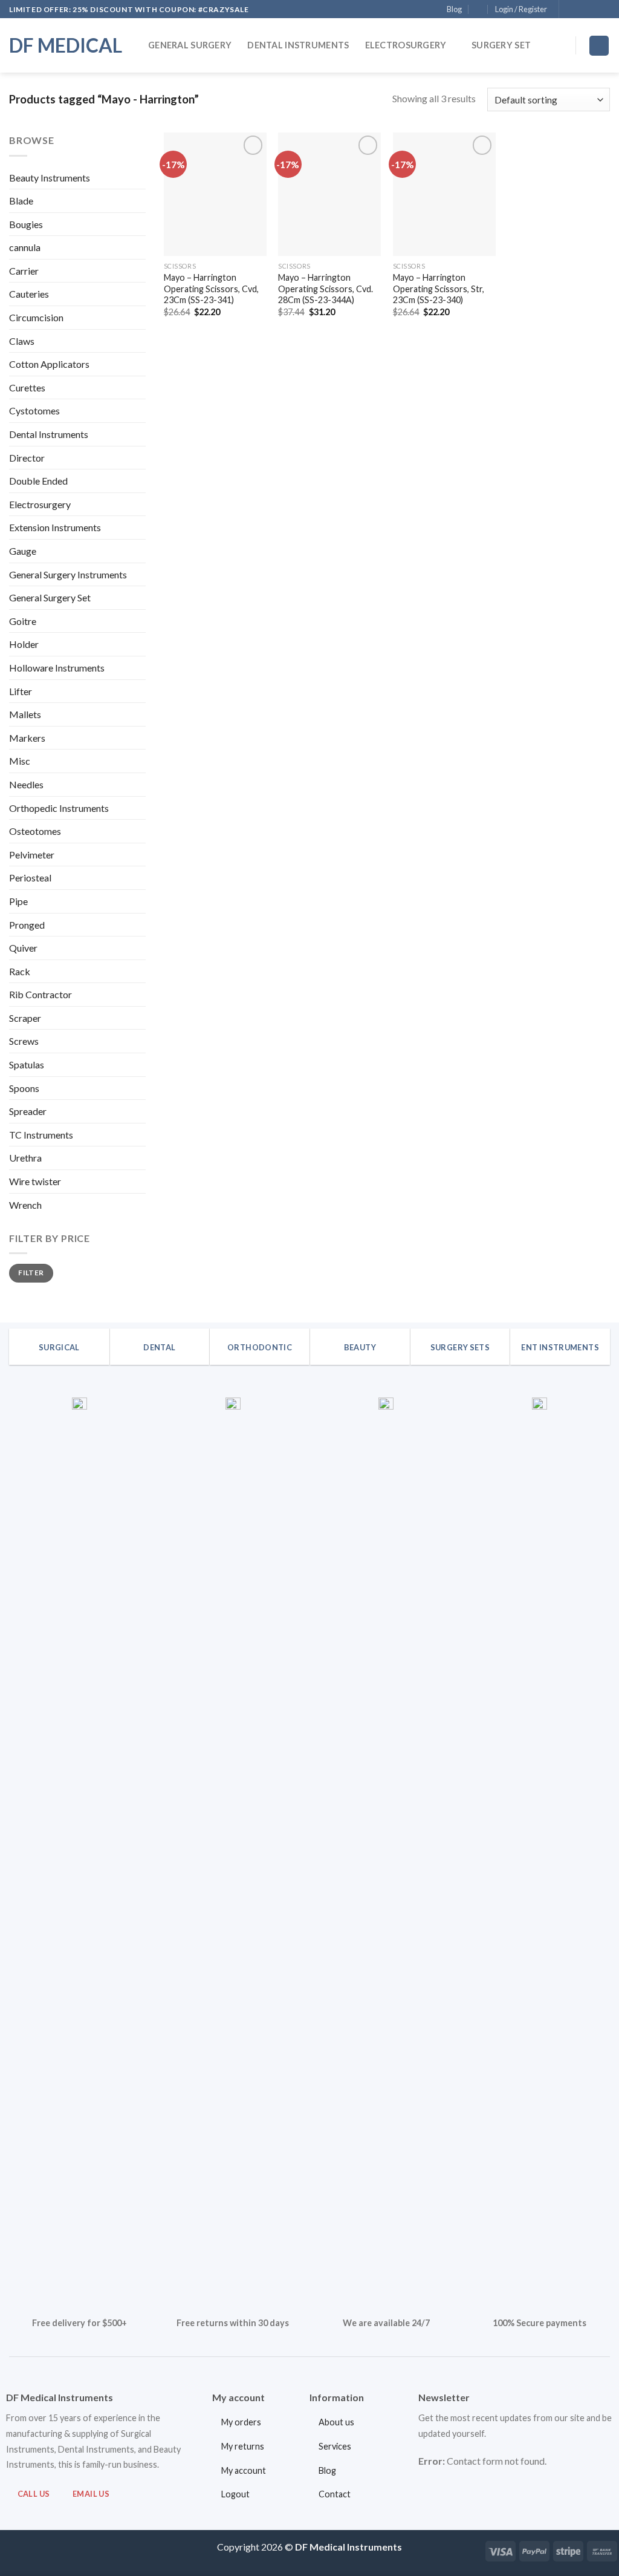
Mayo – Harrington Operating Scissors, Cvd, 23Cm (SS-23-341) (211, 289)
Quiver (23, 948)
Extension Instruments (55, 527)
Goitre (23, 621)
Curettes (27, 387)
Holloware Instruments (57, 668)
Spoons (24, 1088)
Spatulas (27, 1064)
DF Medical (66, 45)
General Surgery (190, 45)
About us (336, 2422)
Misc (20, 761)
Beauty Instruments (50, 178)
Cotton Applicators (49, 364)
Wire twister (35, 1181)
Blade (21, 201)
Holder (24, 644)
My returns (243, 2446)
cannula (25, 247)
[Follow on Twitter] (592, 10)
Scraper (25, 1018)
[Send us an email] (604, 10)
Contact (335, 2494)
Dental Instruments (298, 45)
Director (27, 458)
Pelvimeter (32, 855)
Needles (26, 784)
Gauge (23, 551)
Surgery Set (501, 45)
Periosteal (30, 878)
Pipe (18, 901)
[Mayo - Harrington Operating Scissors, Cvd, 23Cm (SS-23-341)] (215, 194)
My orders (241, 2422)
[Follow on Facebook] (569, 10)
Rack (20, 971)
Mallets (25, 714)
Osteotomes (35, 831)
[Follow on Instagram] (581, 10)
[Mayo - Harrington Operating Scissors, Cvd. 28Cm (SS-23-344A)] (329, 194)
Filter (31, 1273)
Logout (235, 2494)
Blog (454, 9)
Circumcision (36, 317)
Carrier (24, 271)
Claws (22, 341)
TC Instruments (41, 1135)
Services (335, 2446)
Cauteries (29, 294)
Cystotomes (34, 410)
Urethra (25, 1158)
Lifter (21, 691)
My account (244, 2470)
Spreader (28, 1111)
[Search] (559, 46)
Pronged (27, 925)
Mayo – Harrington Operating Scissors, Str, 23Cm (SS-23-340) (439, 289)
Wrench (25, 1205)
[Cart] (599, 46)
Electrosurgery (406, 45)
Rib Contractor (41, 994)
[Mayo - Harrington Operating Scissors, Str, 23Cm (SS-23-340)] (444, 194)
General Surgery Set (50, 597)
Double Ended (38, 481)
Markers (27, 738)
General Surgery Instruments (68, 574)
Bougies (26, 224)
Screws (24, 1041)
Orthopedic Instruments (59, 808)
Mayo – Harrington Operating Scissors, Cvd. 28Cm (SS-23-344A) (326, 289)
